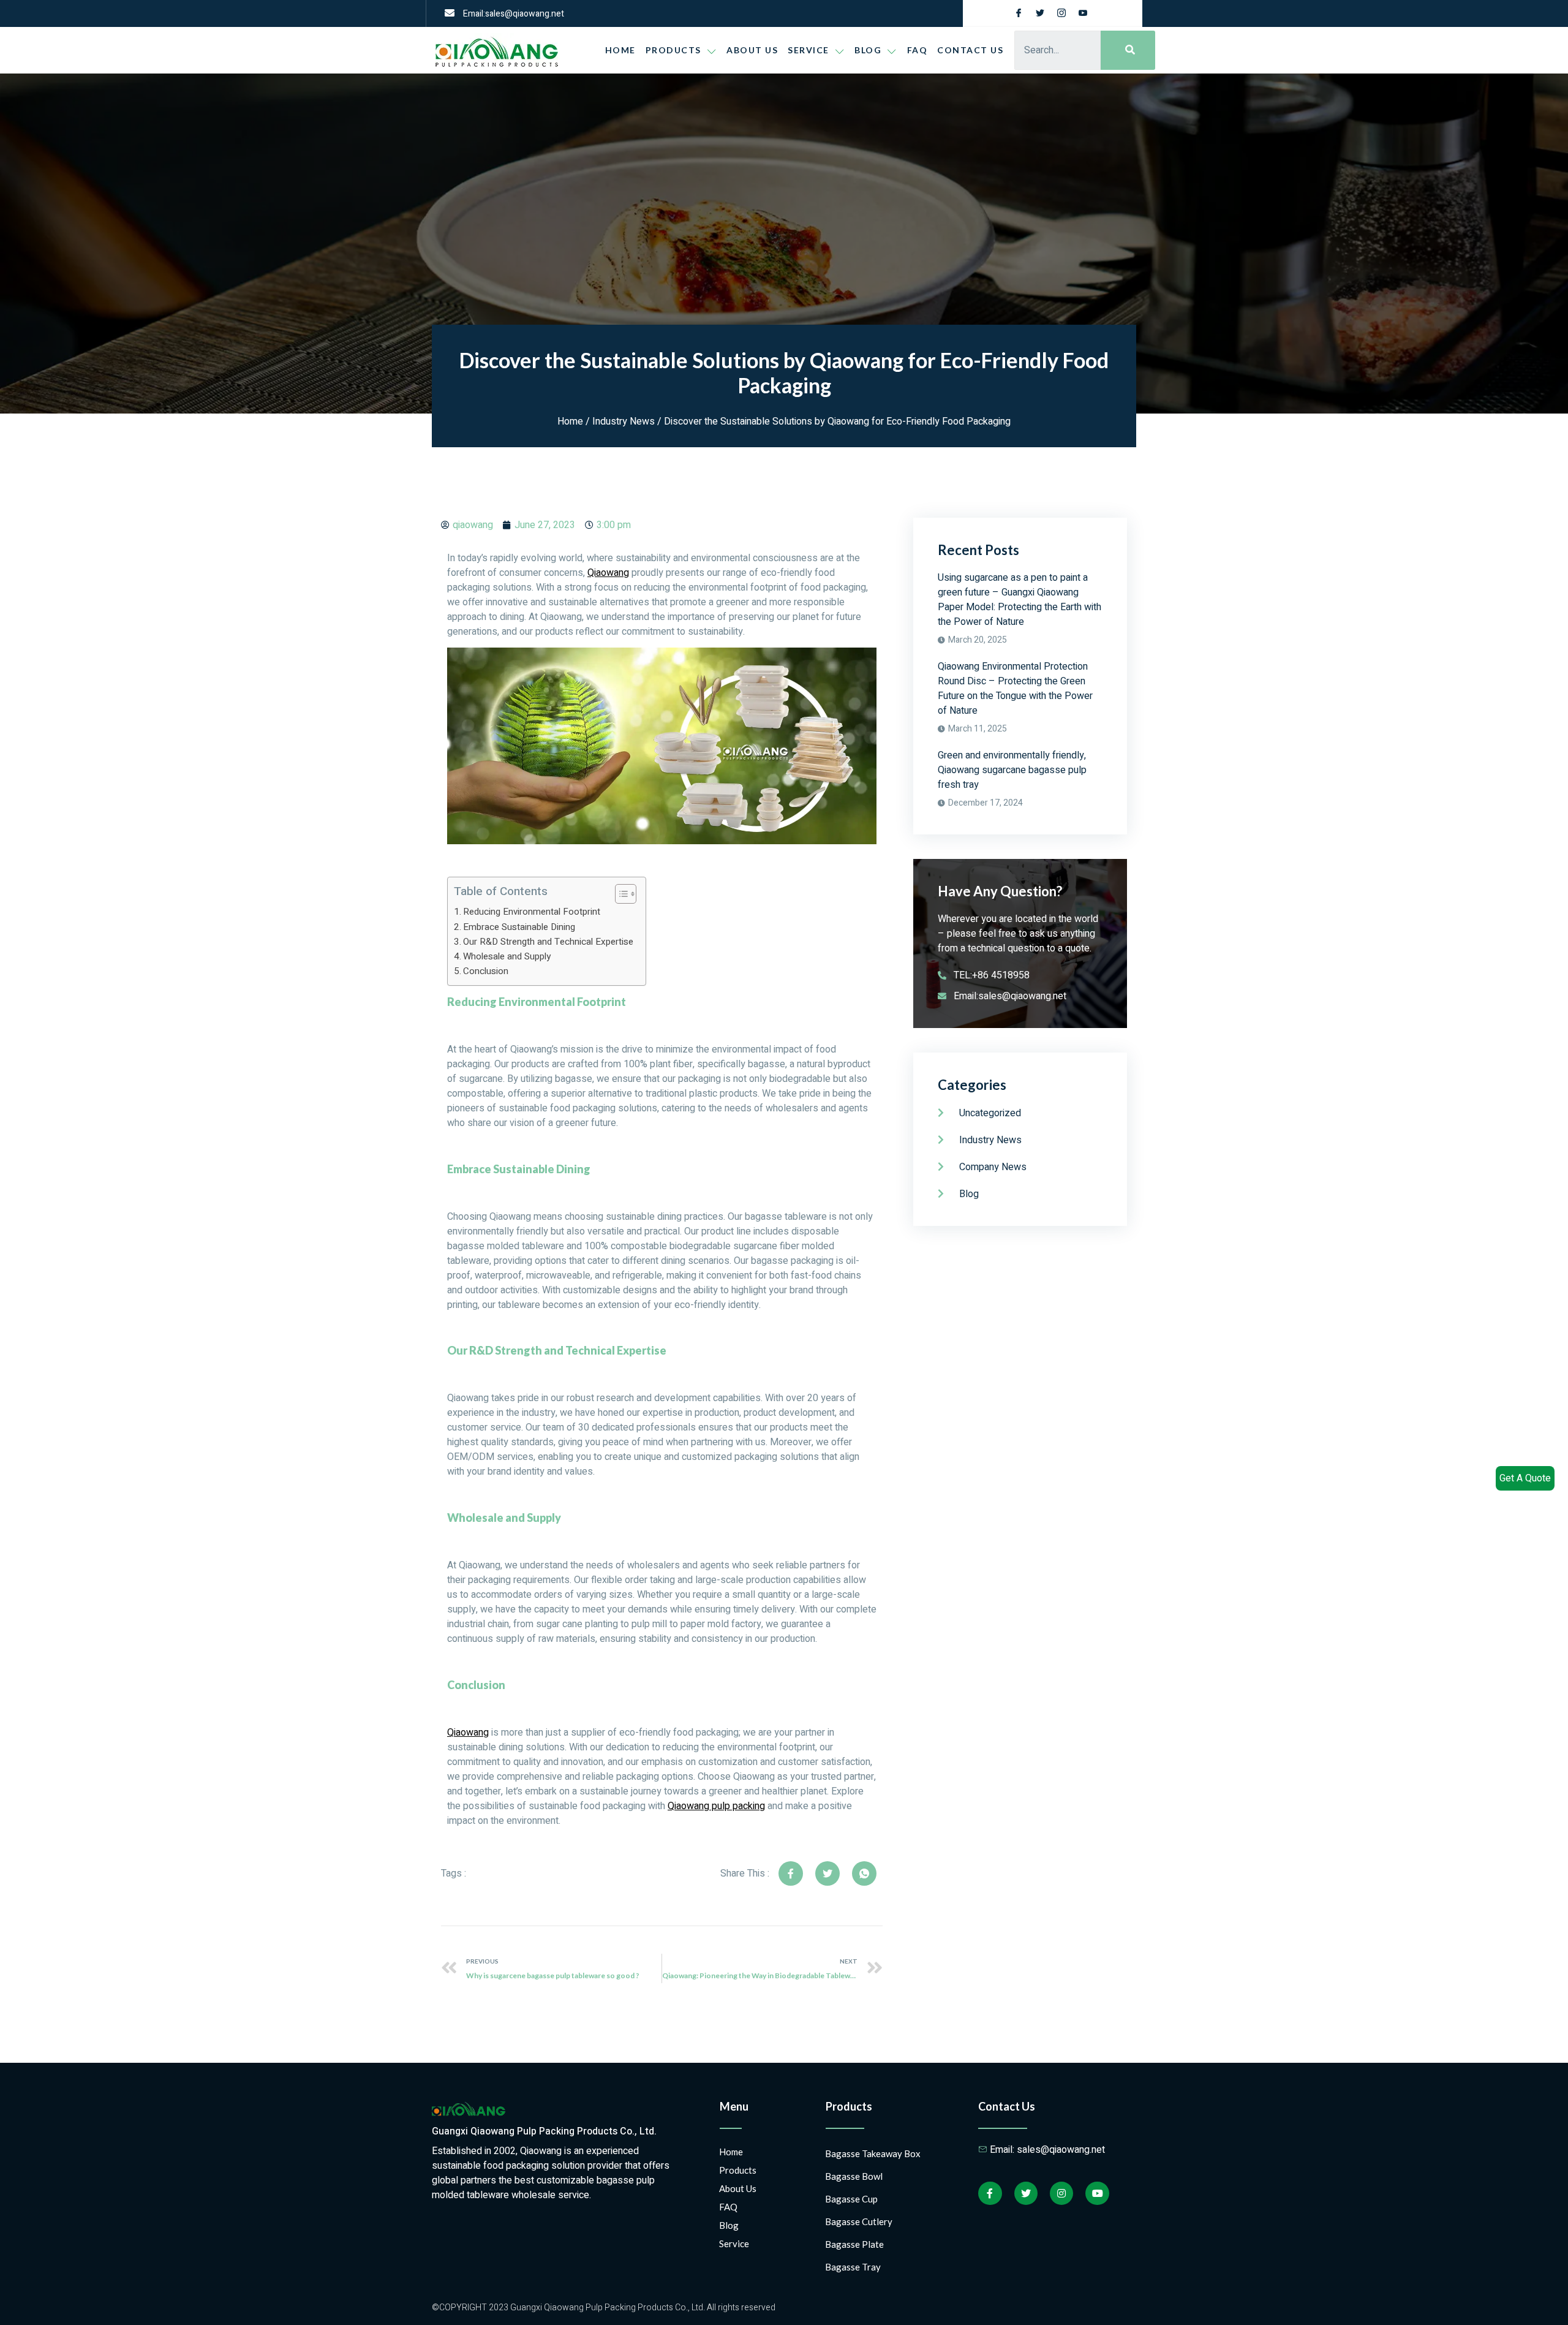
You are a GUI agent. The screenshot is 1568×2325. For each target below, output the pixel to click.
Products (673, 50)
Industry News (624, 422)
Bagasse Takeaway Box (873, 2153)
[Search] (1128, 50)
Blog (729, 2225)
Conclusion (486, 971)
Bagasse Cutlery (859, 2221)
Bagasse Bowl (854, 2176)
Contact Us (970, 50)
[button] (620, 894)
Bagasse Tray (853, 2267)
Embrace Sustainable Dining (519, 927)
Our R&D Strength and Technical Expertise (548, 942)
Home (620, 50)
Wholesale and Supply (507, 956)
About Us (752, 50)
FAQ (918, 50)
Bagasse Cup (851, 2199)
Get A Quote (1525, 1478)
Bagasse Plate (854, 2244)
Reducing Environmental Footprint (532, 912)
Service (809, 50)
